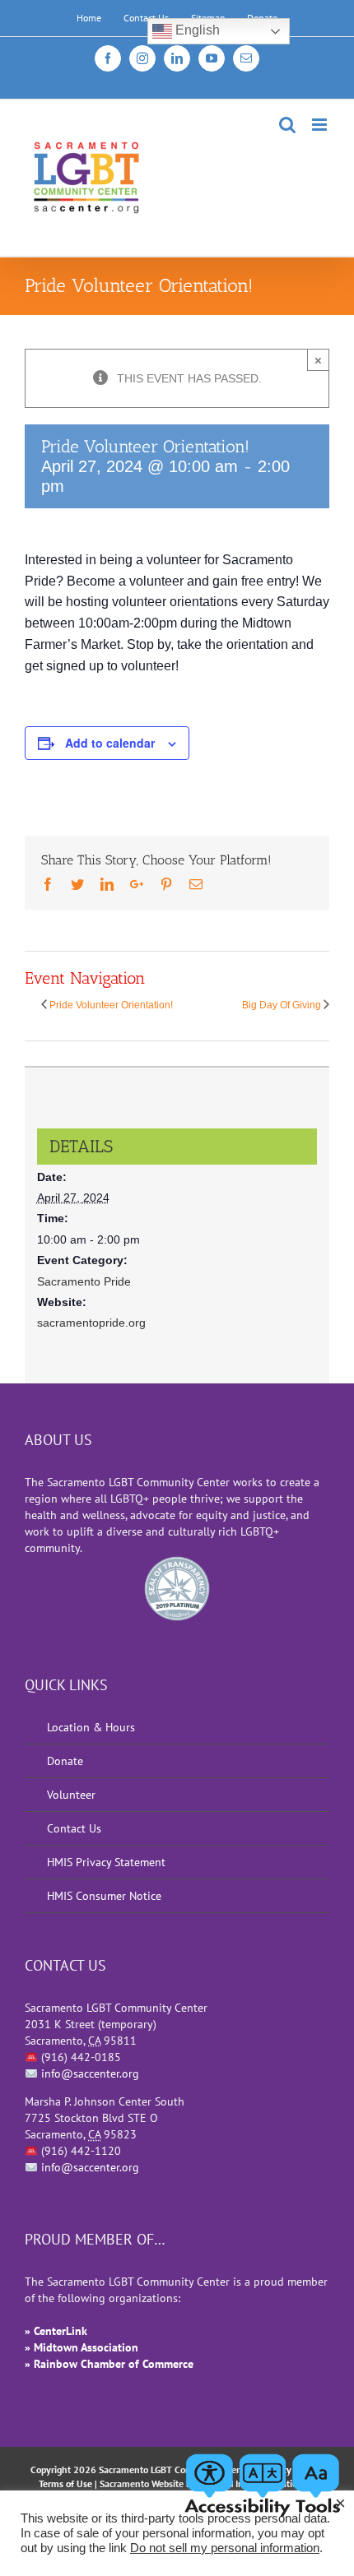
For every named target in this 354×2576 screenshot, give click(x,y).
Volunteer (71, 1795)
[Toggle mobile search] (287, 125)
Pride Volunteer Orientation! (111, 1005)
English (196, 30)
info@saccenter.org (90, 2073)
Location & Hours (91, 1727)
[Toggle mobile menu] (321, 125)
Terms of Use (65, 2483)
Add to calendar (110, 743)
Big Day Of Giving (282, 1005)
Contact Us (74, 1828)
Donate (65, 1761)
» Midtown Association (82, 2347)
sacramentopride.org (91, 1323)
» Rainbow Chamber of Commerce (109, 2364)
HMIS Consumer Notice (104, 1896)
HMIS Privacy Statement (106, 1862)
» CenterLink (56, 2331)
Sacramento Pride (84, 1281)
